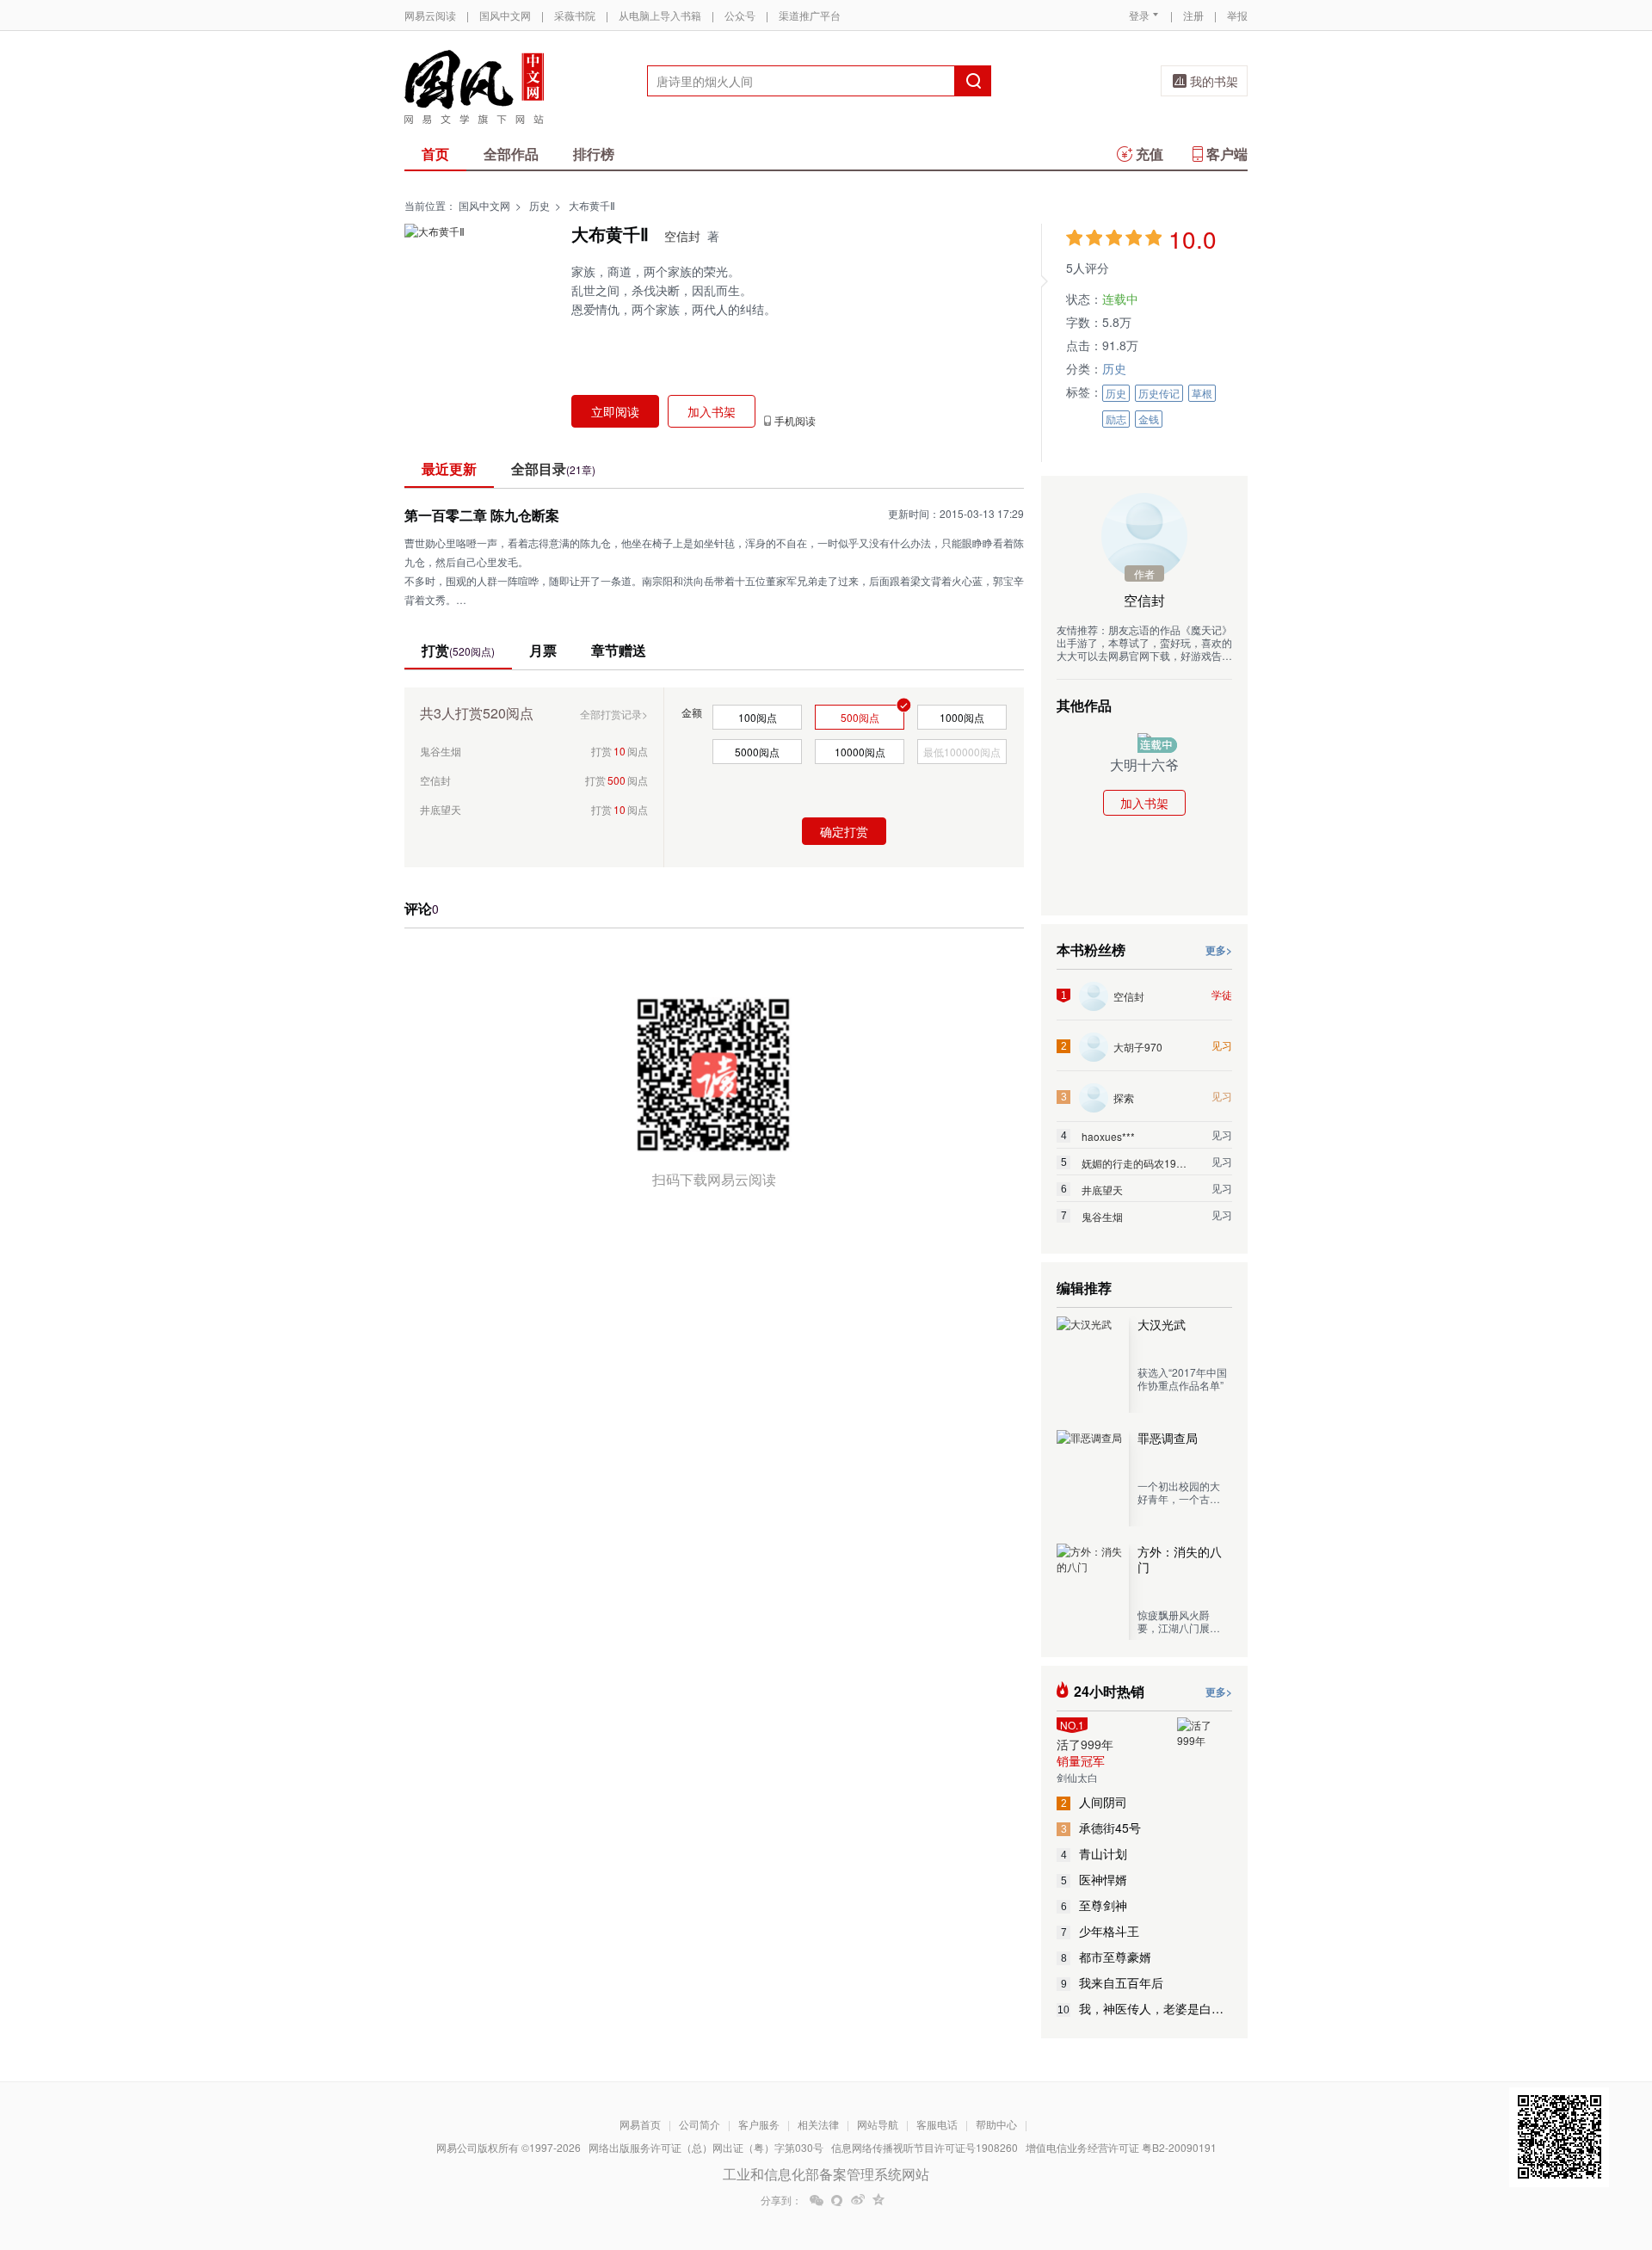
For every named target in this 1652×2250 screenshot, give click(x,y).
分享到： (781, 2200)
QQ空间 (878, 2200)
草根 (1202, 393)
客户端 (1227, 154)
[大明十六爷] (1144, 740)
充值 (1150, 154)
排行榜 (594, 154)
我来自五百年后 (1113, 1982)
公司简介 (700, 2124)
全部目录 (553, 468)
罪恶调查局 (1168, 1438)
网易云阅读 (430, 15)
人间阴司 (1094, 1802)
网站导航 (878, 2124)
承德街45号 (1101, 1828)
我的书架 (1214, 81)
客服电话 (937, 2124)
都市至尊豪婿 (1106, 1957)
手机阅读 (795, 421)
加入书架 (1144, 803)
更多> (1219, 950)
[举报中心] (1295, 2149)
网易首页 (640, 2124)
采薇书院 (575, 15)
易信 (837, 2200)
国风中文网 (505, 15)
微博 (858, 2200)
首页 (435, 154)
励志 (1116, 419)
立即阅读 (615, 411)
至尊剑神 (1094, 1905)
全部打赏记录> (614, 714)
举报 (1237, 15)
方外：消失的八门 (1180, 1559)
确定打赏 (844, 831)
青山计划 (1094, 1853)
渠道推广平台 (810, 15)
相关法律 (818, 2124)
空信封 (682, 236)
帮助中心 (996, 2124)
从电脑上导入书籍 (660, 15)
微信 (817, 2200)
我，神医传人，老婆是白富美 (1145, 2008)
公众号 (740, 15)
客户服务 (759, 2124)
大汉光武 (1162, 1324)
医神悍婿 (1094, 1879)
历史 (539, 205)
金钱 (1149, 419)
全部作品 (511, 154)
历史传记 (1159, 393)
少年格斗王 (1100, 1931)
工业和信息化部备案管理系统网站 (826, 2174)
